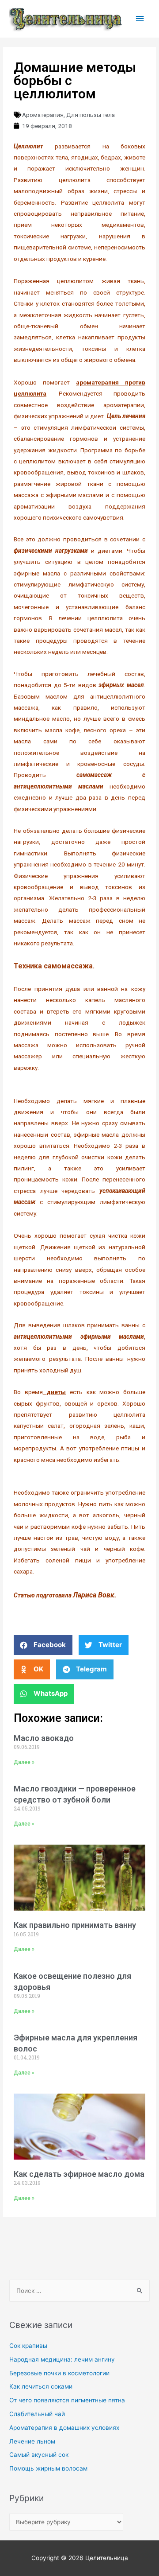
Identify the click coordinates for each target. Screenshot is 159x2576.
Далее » (24, 1762)
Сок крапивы (28, 2346)
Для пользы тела (91, 115)
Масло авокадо (44, 1738)
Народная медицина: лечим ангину (62, 2359)
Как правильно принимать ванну (75, 1925)
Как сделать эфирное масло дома (79, 2174)
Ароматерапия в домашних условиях (64, 2428)
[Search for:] (79, 2291)
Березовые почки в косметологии (59, 2373)
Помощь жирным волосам (48, 2468)
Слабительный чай (37, 2414)
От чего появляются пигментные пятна (67, 2400)
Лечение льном (32, 2441)
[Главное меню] (140, 19)
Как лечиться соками (41, 2386)
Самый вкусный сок (39, 2455)
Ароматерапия (43, 115)
